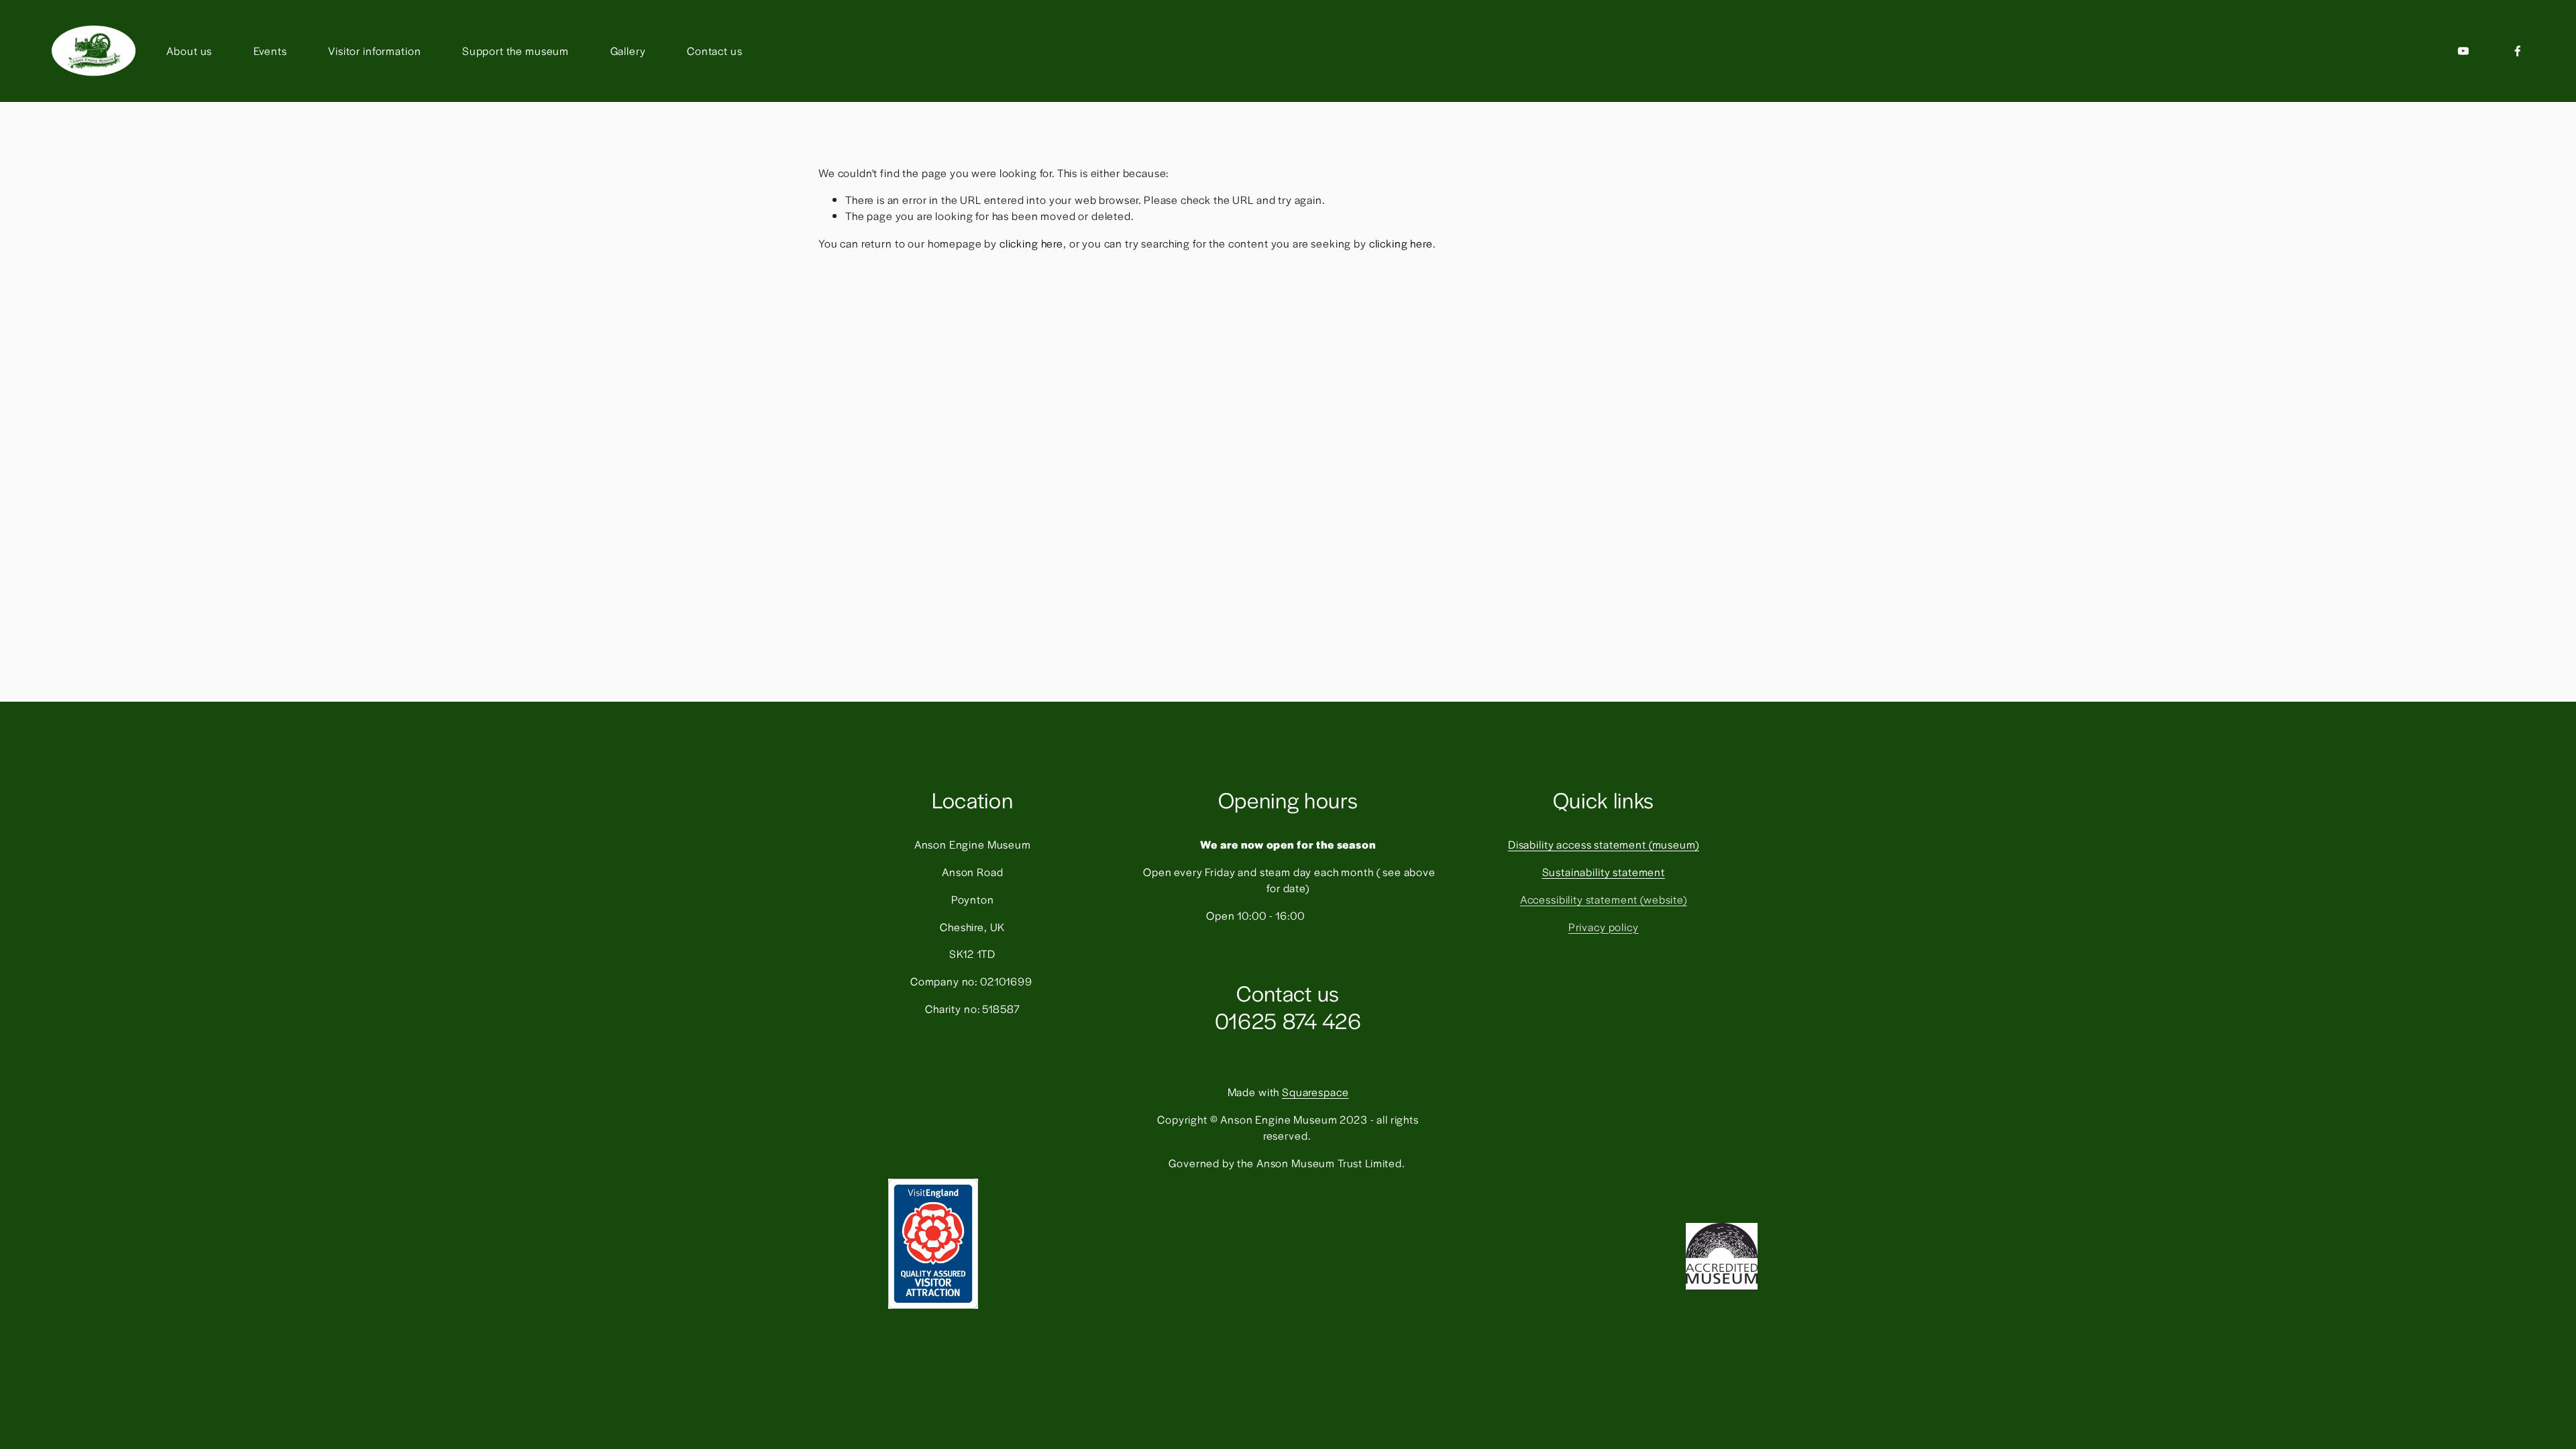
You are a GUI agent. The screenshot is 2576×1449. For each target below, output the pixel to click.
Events (270, 51)
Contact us (715, 51)
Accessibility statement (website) (1604, 899)
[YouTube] (2463, 51)
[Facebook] (2518, 51)
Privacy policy (1604, 927)
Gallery (628, 51)
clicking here (1031, 243)
